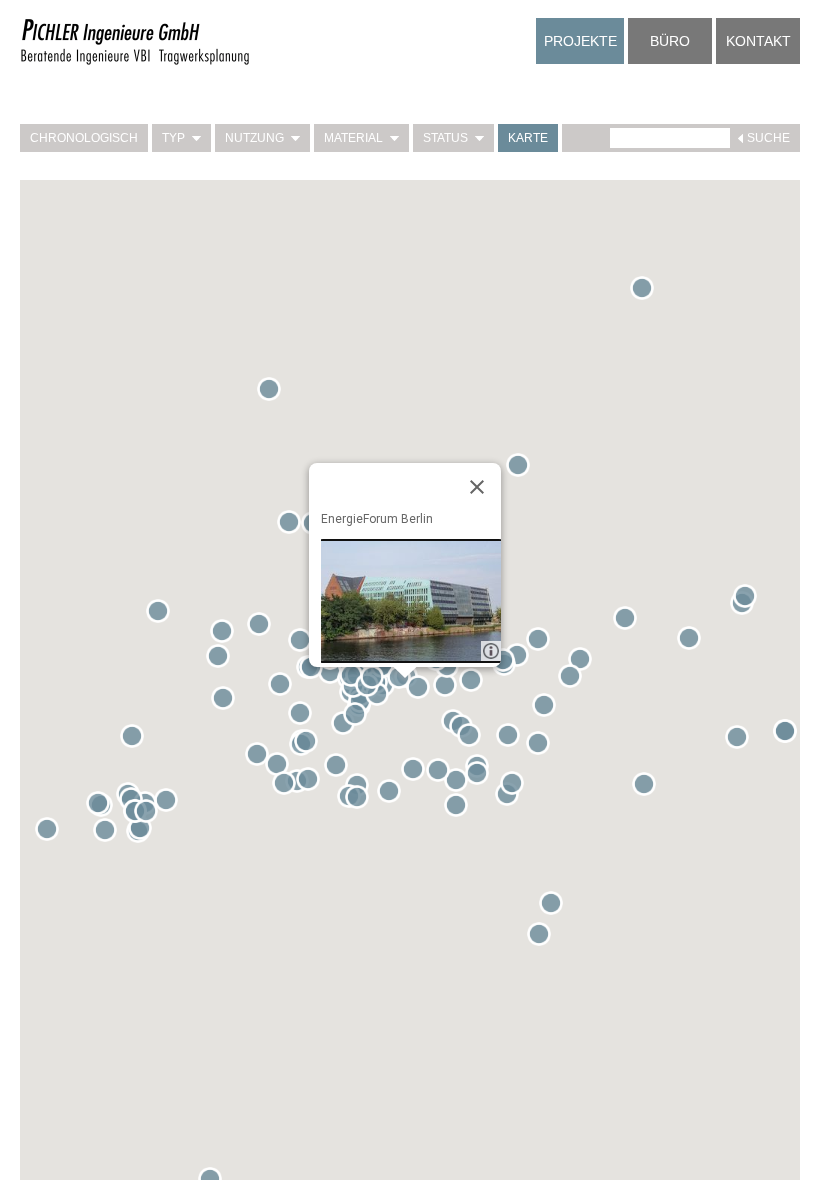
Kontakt (758, 41)
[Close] (477, 487)
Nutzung (254, 138)
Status (445, 138)
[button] (284, 688)
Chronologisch (84, 138)
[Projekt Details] (411, 601)
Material (353, 138)
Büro (670, 41)
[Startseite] (135, 62)
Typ (173, 138)
